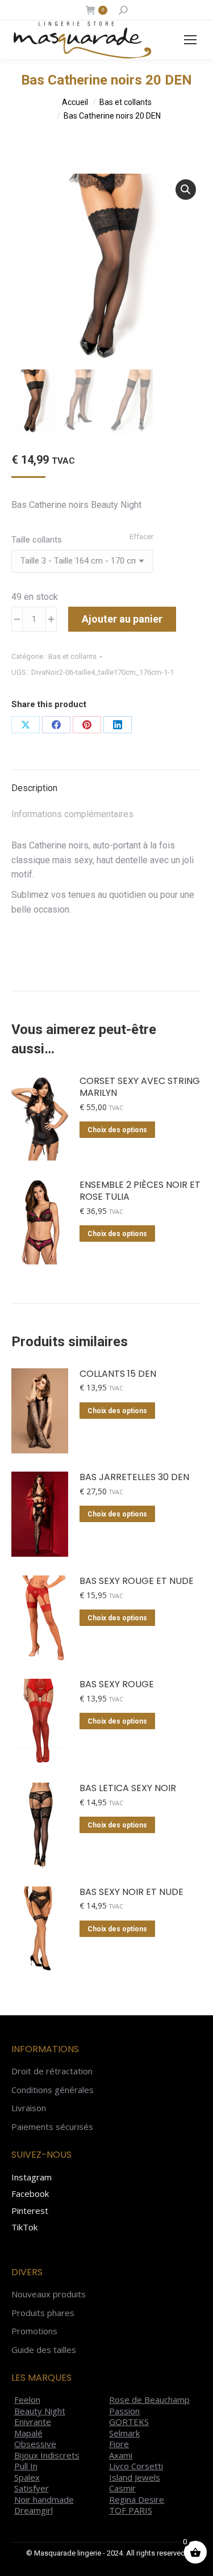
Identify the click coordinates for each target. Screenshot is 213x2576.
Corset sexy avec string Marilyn (140, 1087)
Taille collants (37, 540)
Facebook (30, 2193)
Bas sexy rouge (117, 1685)
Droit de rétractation (52, 2071)
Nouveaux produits (49, 2294)
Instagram (32, 2177)
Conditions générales (53, 2090)
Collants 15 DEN (118, 1374)
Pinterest (30, 2211)
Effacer (141, 537)
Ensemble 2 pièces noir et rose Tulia (140, 1191)
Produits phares (43, 2313)
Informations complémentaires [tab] (72, 814)
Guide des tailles (44, 2350)
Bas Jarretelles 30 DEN (134, 1478)
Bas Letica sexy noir (128, 1789)
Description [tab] (34, 788)
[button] (186, 190)
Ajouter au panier (122, 619)
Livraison (29, 2108)
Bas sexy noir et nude (131, 1892)
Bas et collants (72, 656)
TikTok (24, 2227)
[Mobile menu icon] (190, 40)
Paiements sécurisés (52, 2127)
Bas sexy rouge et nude (137, 1581)
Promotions (34, 2331)
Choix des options (117, 1130)
